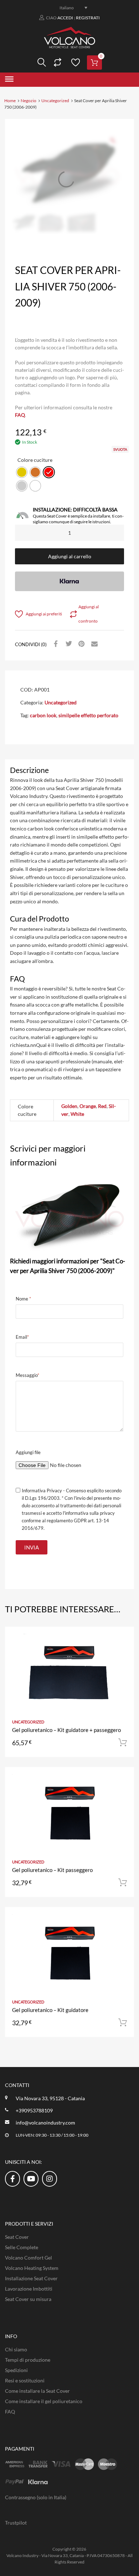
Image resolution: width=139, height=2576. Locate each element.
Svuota (120, 449)
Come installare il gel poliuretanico (44, 2401)
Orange (88, 1106)
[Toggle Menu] (9, 80)
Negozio (29, 101)
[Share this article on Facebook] (55, 644)
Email (22, 1337)
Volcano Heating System (32, 2268)
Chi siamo (16, 2349)
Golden (69, 1106)
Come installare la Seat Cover (37, 2391)
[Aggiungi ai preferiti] (122, 1640)
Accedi (65, 18)
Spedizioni (16, 2370)
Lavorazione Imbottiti (29, 2289)
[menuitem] (69, 8)
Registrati (88, 18)
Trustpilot (16, 2523)
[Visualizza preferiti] (74, 63)
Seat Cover (17, 2237)
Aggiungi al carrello (70, 556)
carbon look (43, 715)
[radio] (22, 472)
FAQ (20, 415)
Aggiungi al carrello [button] (123, 1743)
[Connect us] (12, 2178)
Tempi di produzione (28, 2360)
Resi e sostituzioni (25, 2380)
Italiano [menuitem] (67, 8)
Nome (23, 1299)
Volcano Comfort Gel (29, 2258)
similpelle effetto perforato (88, 715)
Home (10, 101)
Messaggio (27, 1375)
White (77, 1114)
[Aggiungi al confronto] (122, 1652)
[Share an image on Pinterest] (81, 644)
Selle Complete (22, 2247)
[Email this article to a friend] (93, 644)
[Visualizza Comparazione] (57, 63)
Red (102, 1106)
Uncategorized (55, 101)
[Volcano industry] (70, 46)
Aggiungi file (28, 1452)
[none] (69, 8)
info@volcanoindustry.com (45, 2123)
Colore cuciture (35, 460)
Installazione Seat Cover (31, 2278)
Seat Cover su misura (28, 2299)
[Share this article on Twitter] (68, 644)
